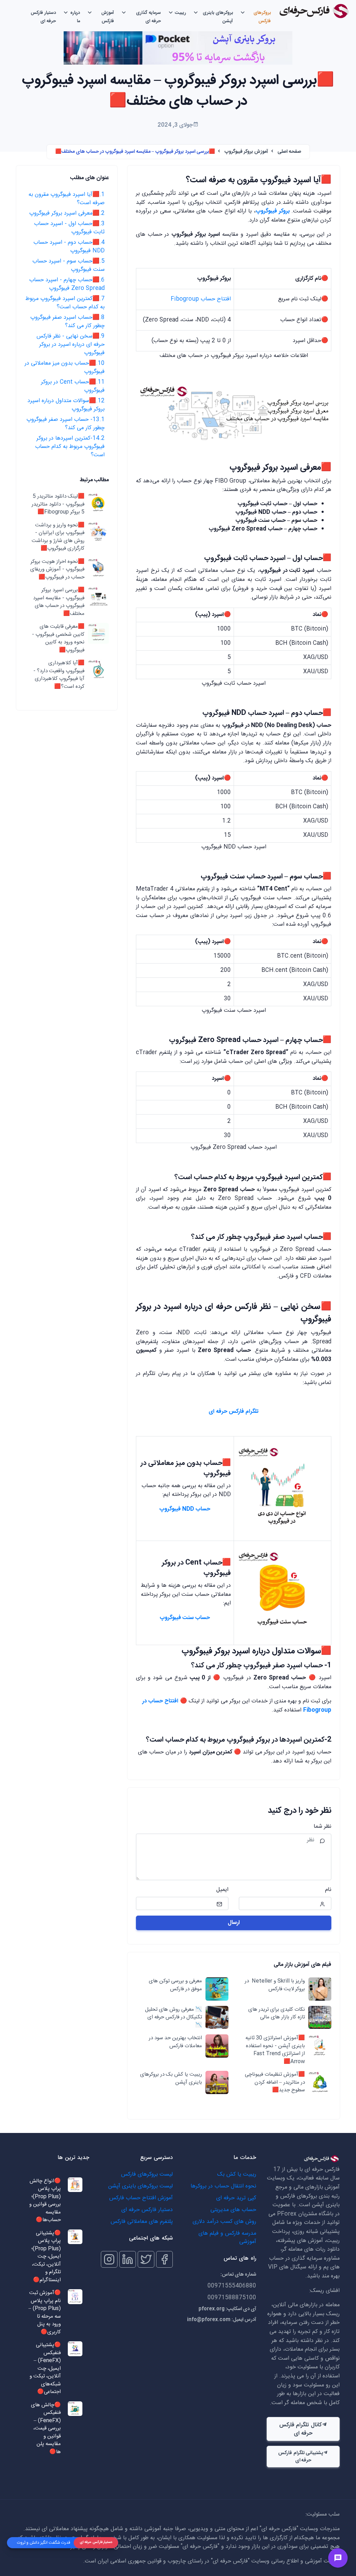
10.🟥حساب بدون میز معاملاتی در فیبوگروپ (65, 368)
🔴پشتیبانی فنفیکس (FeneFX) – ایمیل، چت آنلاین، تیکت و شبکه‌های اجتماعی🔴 (45, 2369)
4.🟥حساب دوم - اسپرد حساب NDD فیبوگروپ (69, 247)
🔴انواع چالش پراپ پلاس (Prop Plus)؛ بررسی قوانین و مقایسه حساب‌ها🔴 (45, 2201)
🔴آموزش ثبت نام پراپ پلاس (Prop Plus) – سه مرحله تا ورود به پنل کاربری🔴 (45, 2313)
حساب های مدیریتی (233, 2210)
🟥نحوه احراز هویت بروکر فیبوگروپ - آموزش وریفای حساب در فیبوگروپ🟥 (57, 570)
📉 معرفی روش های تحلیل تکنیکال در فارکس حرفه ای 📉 (173, 2018)
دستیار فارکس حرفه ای (43, 17)
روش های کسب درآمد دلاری (224, 2222)
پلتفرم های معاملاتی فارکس (142, 2222)
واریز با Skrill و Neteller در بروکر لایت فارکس (275, 1985)
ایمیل (222, 1890)
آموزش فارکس (108, 17)
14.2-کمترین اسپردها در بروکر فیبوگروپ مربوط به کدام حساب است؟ (70, 447)
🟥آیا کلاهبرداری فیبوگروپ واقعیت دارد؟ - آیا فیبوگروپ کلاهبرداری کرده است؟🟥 (59, 675)
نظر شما (322, 1827)
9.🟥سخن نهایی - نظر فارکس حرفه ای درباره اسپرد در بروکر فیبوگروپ (71, 345)
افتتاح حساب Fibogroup (201, 299)
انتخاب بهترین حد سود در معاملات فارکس (175, 2042)
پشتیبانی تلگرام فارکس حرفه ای (301, 2457)
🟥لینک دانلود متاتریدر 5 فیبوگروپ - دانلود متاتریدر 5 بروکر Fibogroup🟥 (58, 505)
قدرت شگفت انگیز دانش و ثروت (44, 2543)
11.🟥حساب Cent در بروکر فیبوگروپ (73, 386)
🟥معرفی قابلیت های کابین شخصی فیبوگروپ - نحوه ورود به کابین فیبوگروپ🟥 (58, 639)
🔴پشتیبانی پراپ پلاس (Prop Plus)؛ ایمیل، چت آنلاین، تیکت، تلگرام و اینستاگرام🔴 (46, 2257)
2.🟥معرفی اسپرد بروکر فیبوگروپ (67, 213)
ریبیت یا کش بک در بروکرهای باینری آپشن (171, 2079)
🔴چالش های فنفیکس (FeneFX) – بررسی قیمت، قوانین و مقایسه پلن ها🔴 (46, 2429)
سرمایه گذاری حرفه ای (148, 17)
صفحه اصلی (289, 152)
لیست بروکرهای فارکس (147, 2174)
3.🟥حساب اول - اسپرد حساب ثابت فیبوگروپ (69, 228)
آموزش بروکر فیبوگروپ (246, 152)
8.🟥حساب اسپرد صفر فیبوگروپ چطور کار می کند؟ (67, 322)
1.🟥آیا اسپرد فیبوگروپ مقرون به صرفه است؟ (67, 199)
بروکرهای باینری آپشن (218, 17)
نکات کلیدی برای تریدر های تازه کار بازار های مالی (276, 2014)
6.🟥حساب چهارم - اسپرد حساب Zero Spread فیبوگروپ (67, 284)
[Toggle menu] (338, 2558)
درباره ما (75, 17)
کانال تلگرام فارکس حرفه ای (300, 2429)
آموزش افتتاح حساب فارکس (141, 2198)
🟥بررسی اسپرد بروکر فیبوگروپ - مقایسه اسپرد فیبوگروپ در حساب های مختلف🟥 (59, 602)
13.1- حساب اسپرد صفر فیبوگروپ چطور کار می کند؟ (66, 424)
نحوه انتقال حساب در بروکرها (223, 2186)
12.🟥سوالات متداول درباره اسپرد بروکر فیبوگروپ (66, 405)
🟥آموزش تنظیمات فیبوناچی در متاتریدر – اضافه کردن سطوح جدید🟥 (275, 2083)
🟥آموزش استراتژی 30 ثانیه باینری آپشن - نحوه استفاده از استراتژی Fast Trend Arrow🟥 (275, 2050)
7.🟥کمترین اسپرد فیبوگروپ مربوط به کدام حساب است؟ (65, 303)
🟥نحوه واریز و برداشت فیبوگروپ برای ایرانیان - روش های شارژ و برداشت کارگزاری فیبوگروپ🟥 (58, 537)
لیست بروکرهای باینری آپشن (140, 2186)
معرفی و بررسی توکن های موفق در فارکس (175, 1985)
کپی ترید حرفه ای (236, 2198)
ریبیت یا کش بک (237, 2174)
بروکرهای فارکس (262, 17)
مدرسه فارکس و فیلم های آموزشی (227, 2238)
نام (328, 1890)
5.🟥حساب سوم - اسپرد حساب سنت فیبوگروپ (68, 265)
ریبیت (180, 13)
